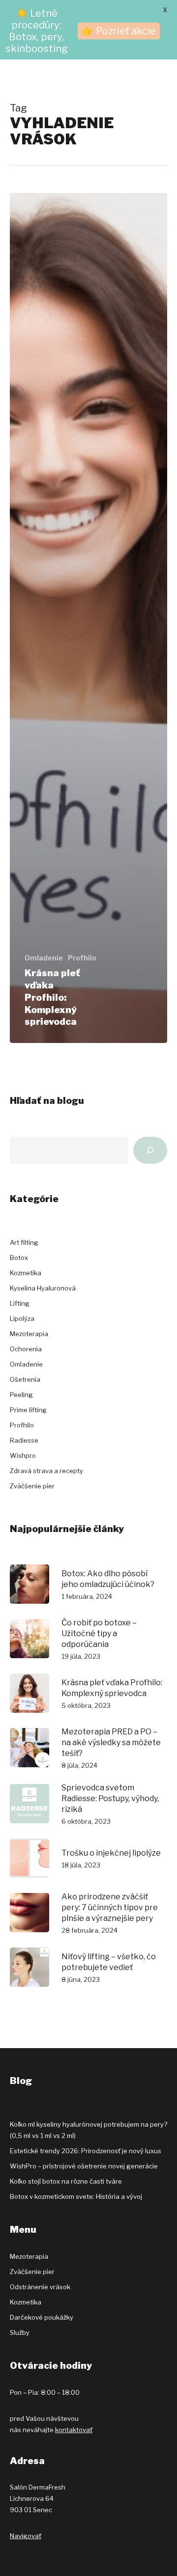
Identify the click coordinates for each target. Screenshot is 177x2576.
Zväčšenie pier (32, 1486)
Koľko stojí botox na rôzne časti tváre (66, 2181)
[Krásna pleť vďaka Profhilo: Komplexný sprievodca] (88, 618)
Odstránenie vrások (40, 2287)
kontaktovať (74, 2430)
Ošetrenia (25, 1379)
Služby (20, 2332)
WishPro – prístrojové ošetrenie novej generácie (84, 2166)
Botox (19, 1258)
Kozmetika (26, 1273)
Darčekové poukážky (42, 2317)
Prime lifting (28, 1410)
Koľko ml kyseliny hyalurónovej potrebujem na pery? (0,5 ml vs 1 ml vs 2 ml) (88, 2130)
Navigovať (26, 2536)
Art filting (24, 1242)
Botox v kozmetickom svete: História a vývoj (76, 2196)
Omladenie (44, 958)
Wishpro (23, 1455)
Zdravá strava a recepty (46, 1471)
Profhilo (82, 958)
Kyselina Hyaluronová (43, 1288)
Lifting (20, 1303)
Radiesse (24, 1440)
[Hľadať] (150, 1150)
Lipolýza (22, 1318)
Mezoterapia (29, 1334)
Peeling (21, 1395)
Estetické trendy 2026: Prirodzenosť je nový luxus (86, 2151)
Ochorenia (26, 1349)
